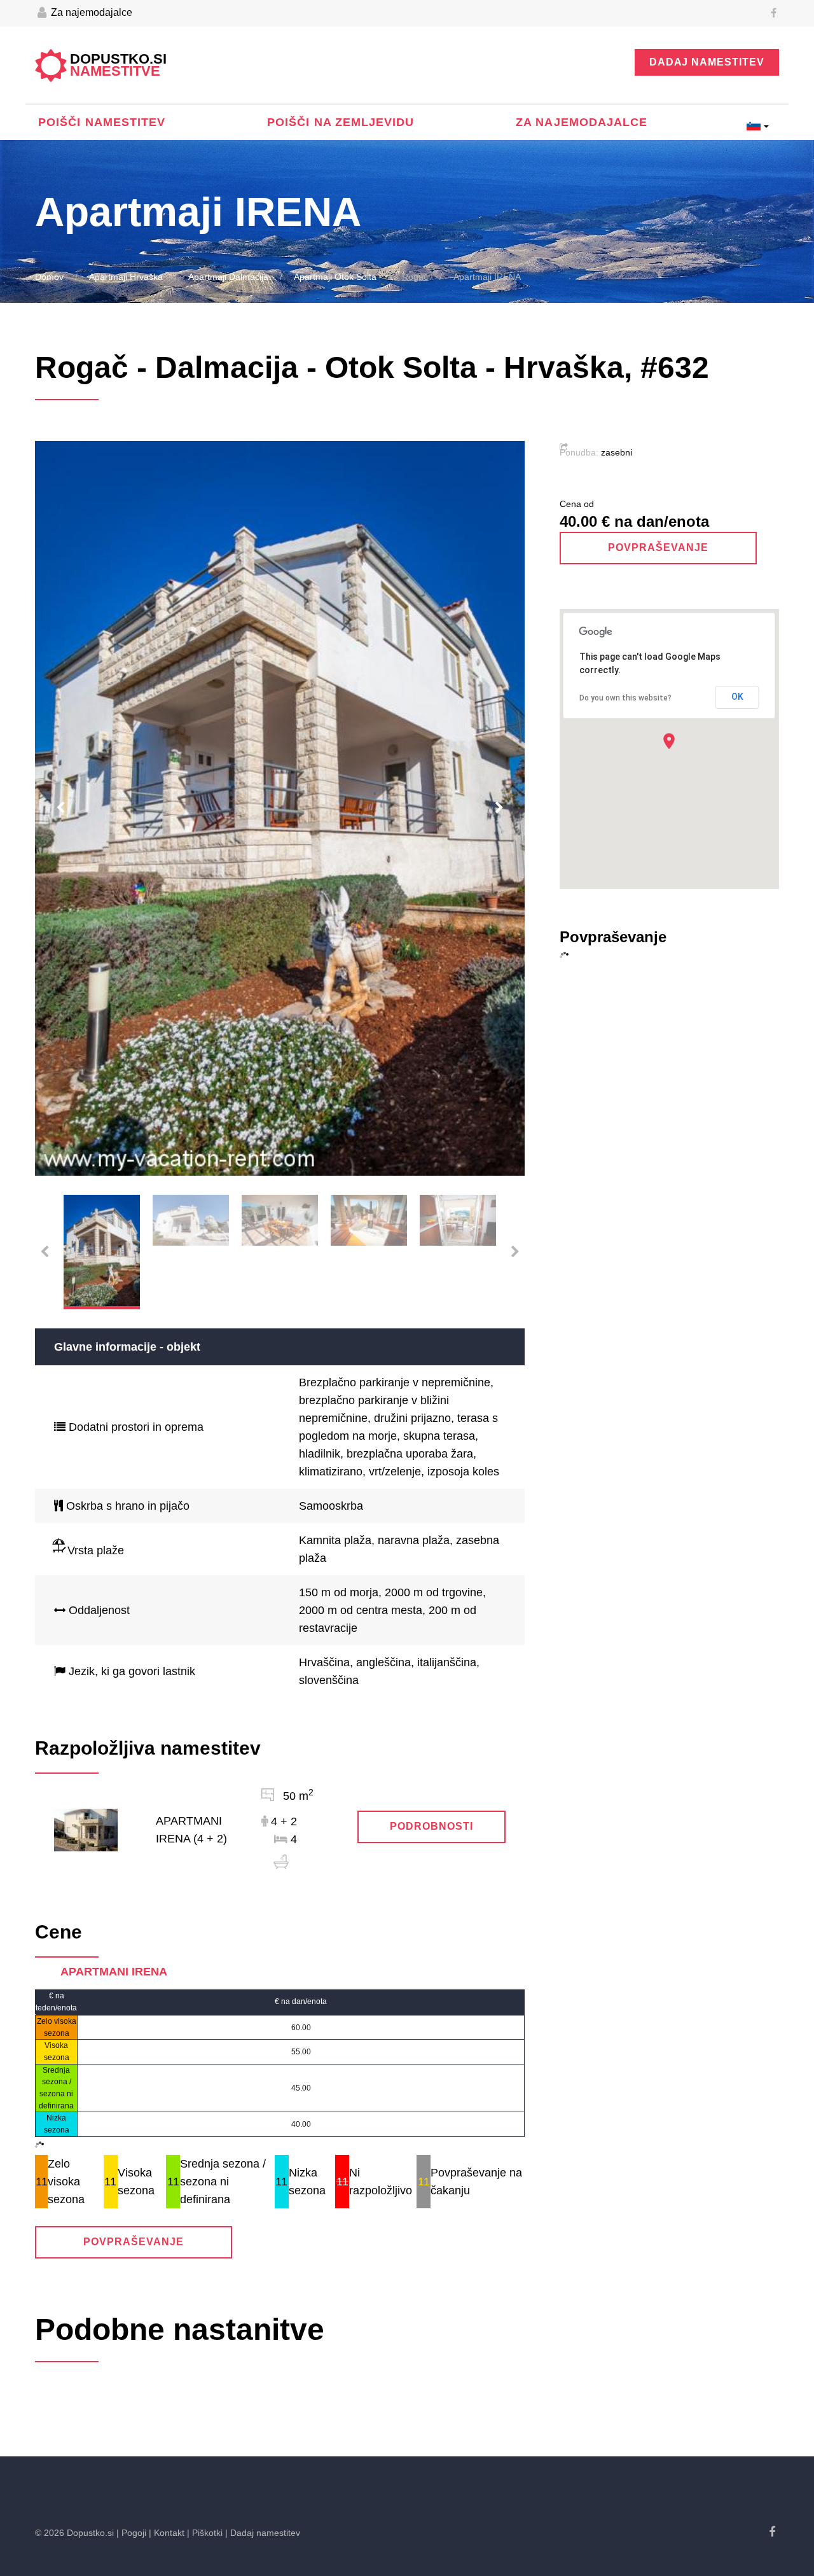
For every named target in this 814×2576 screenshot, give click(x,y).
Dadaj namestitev (707, 62)
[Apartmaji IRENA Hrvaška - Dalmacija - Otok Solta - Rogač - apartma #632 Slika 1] (280, 808)
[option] (280, 808)
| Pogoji (131, 2533)
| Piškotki (205, 2533)
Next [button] (499, 808)
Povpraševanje (133, 2242)
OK (737, 697)
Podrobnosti (431, 1826)
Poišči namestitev (102, 122)
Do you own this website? (625, 698)
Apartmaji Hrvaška (126, 277)
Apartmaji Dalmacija (228, 277)
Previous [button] (60, 808)
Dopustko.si (118, 66)
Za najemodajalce (90, 12)
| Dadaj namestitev (263, 2533)
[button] (669, 741)
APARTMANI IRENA (114, 1972)
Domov (49, 277)
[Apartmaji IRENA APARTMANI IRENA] (86, 1829)
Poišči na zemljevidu (341, 122)
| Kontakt (167, 2533)
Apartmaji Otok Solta (335, 277)
